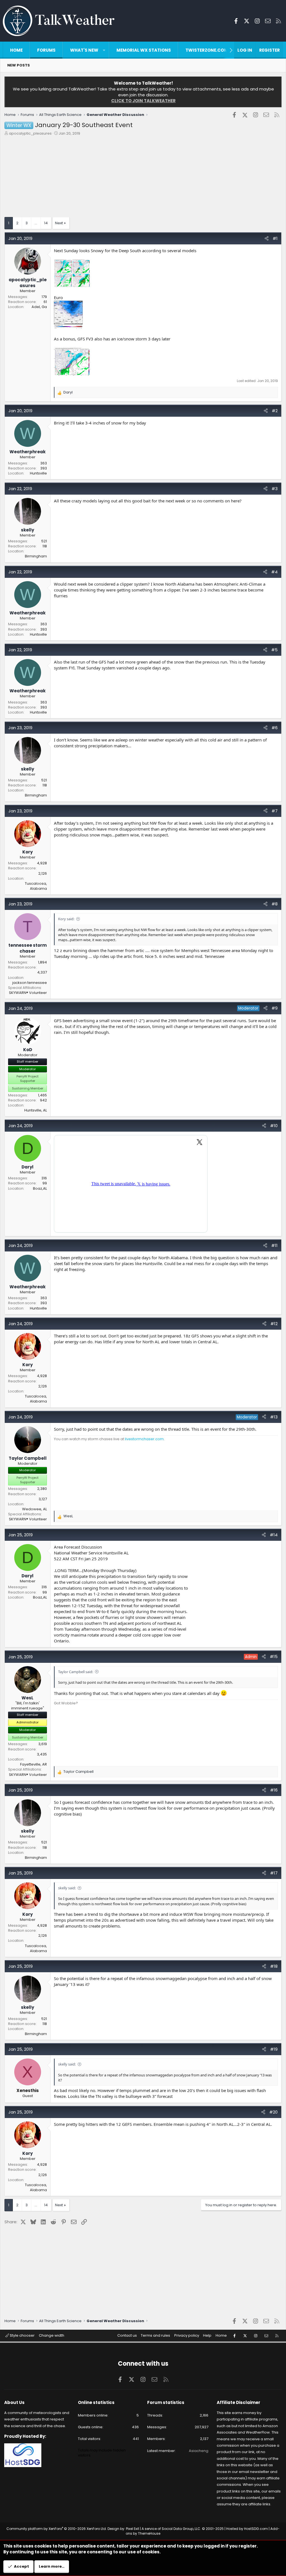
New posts (19, 65)
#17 (274, 1873)
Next (59, 223)
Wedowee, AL (34, 1509)
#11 (274, 1245)
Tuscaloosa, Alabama (36, 886)
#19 (274, 2049)
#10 (274, 1126)
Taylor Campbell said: (76, 1672)
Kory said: (66, 919)
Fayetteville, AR (34, 1764)
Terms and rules (155, 2335)
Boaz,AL (40, 1188)
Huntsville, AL (36, 1110)
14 (46, 223)
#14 (274, 1535)
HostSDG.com (256, 2529)
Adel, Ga (39, 307)
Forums (46, 50)
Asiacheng (199, 2451)
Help (207, 2335)
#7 (275, 811)
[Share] (267, 238)
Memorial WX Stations (144, 50)
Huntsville (38, 473)
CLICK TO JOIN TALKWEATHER (143, 101)
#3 (275, 489)
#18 (274, 1966)
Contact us (127, 2335)
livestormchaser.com (144, 1439)
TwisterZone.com (207, 50)
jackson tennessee (30, 983)
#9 (275, 1008)
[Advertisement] (143, 178)
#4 (274, 572)
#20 (273, 2112)
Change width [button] (52, 2335)
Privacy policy (187, 2335)
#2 (275, 411)
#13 (274, 1417)
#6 (275, 728)
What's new (84, 50)
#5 (274, 650)
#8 (275, 904)
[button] (104, 50)
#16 (274, 1790)
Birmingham (36, 556)
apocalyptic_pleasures (30, 133)
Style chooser (22, 2335)
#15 (274, 1656)
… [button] (36, 223)
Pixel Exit (133, 2529)
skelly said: (67, 1888)
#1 (275, 238)
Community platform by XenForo (57, 2529)
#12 (274, 1324)
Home (16, 50)
